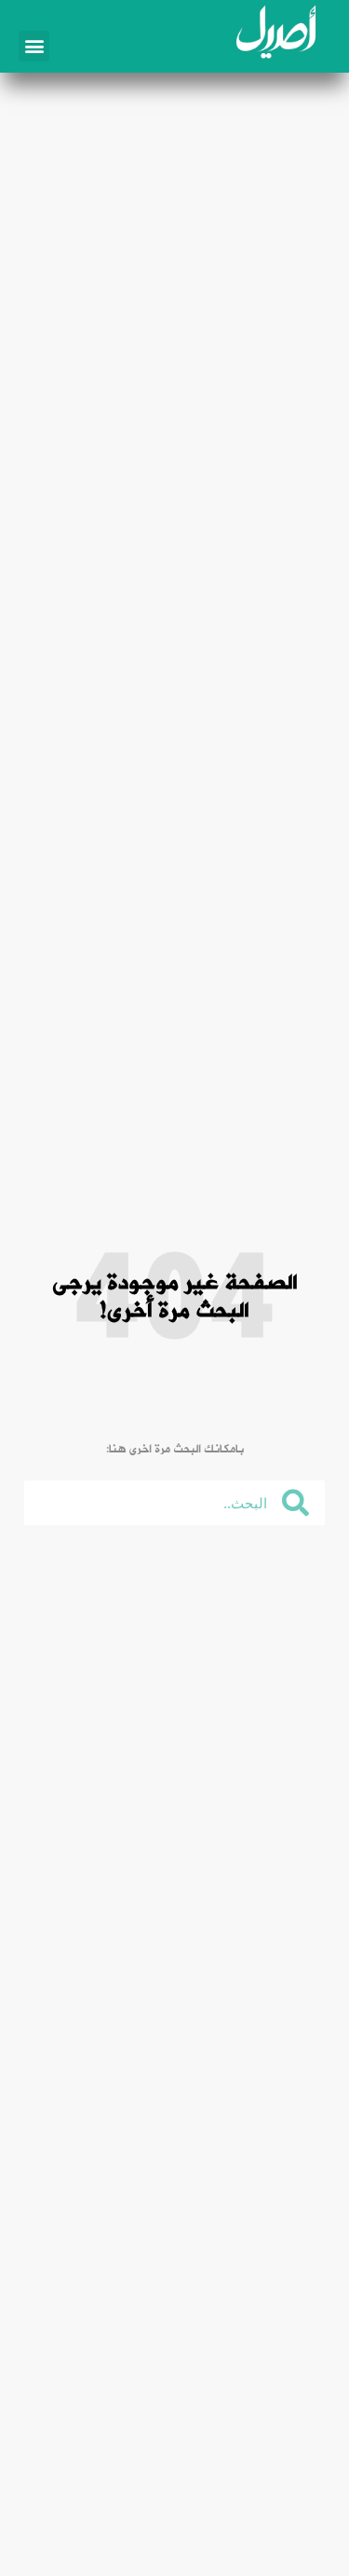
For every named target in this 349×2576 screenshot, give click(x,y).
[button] (34, 46)
